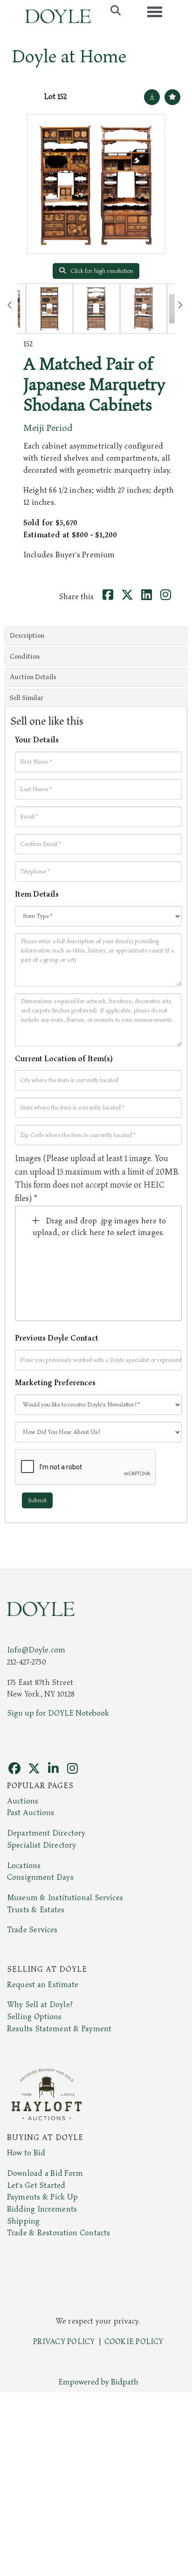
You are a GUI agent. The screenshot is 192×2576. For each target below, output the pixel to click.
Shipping (23, 2221)
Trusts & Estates (36, 1910)
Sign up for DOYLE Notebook (58, 1713)
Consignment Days (40, 1877)
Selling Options (34, 2017)
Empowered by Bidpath (98, 2382)
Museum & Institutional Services (65, 1898)
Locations (24, 1866)
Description (27, 636)
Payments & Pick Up (42, 2197)
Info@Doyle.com (36, 1650)
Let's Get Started (36, 2186)
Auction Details (33, 677)
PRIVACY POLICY (64, 2342)
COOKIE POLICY (134, 2342)
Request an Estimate (43, 1985)
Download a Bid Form (45, 2173)
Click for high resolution (101, 271)
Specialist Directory (41, 1845)
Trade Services (32, 1930)
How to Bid (26, 2153)
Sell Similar (27, 698)
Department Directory (46, 1833)
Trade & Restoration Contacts (58, 2233)
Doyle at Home (69, 57)
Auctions (23, 1801)
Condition (25, 657)
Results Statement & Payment (59, 2029)
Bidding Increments (42, 2209)
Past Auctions (31, 1813)
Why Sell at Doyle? (40, 2005)
